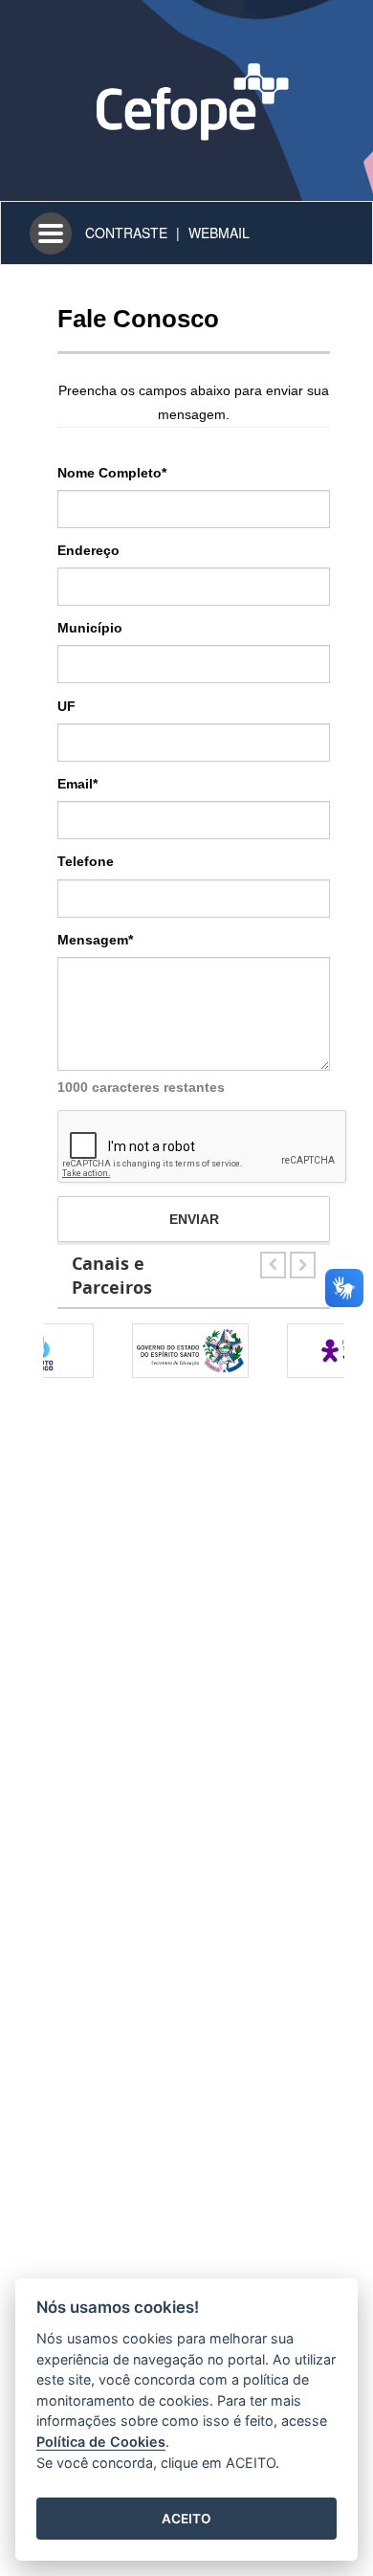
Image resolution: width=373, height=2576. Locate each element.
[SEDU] (123, 1351)
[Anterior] (275, 1261)
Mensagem (95, 940)
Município (90, 628)
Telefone (86, 861)
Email (77, 784)
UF (66, 706)
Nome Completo (112, 473)
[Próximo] (303, 1261)
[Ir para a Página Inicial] (186, 99)
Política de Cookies (101, 2442)
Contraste (126, 233)
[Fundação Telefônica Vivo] (278, 1351)
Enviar (194, 1219)
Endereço (88, 550)
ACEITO (186, 2519)
